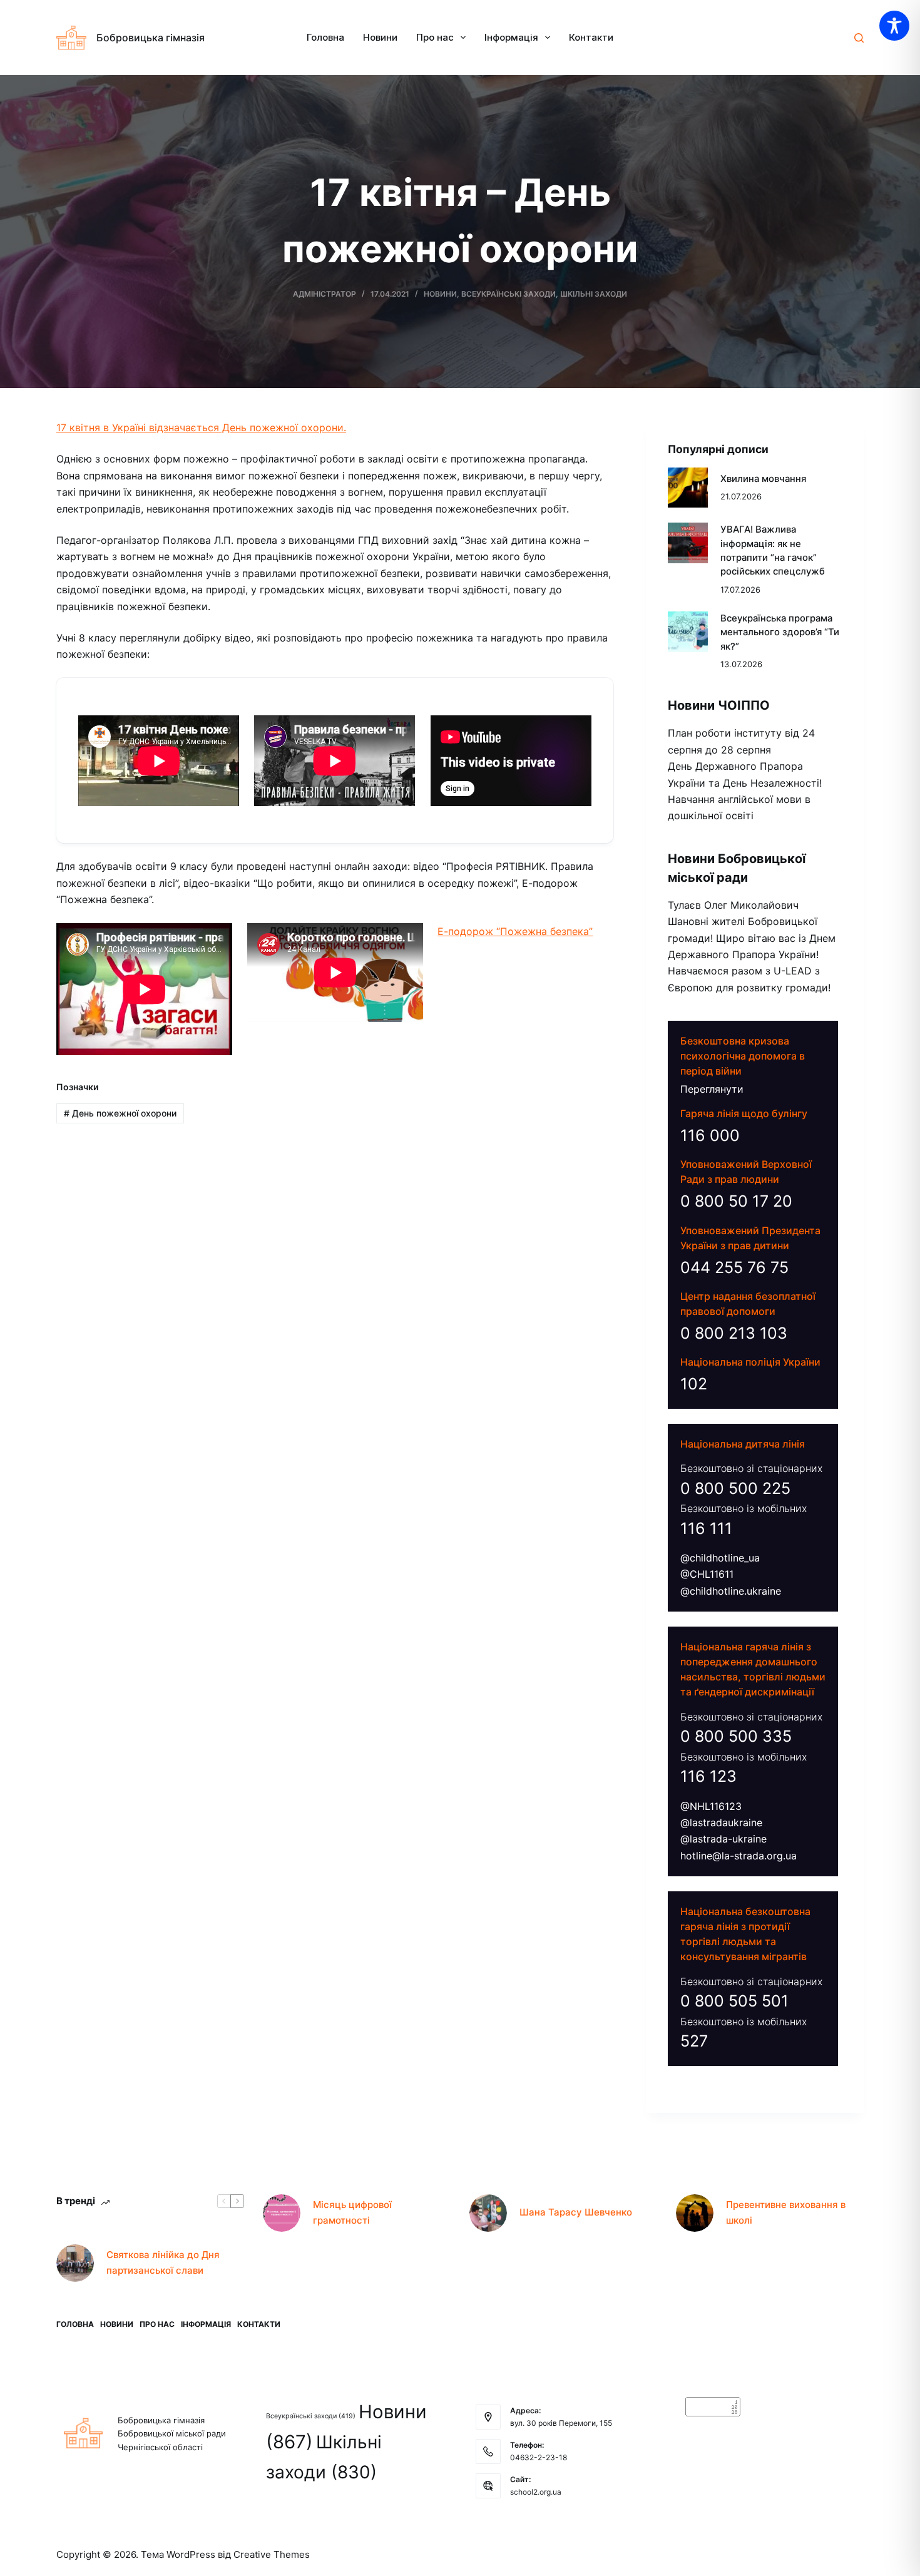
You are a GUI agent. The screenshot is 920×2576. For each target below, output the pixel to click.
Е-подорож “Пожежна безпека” (515, 931)
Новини (380, 37)
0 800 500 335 (736, 1736)
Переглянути (712, 1089)
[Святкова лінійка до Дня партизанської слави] (75, 2263)
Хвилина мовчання (763, 479)
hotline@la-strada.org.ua (739, 1856)
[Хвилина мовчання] (688, 488)
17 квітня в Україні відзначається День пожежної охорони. (201, 427)
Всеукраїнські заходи (509, 294)
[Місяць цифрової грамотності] (282, 2213)
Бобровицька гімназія (151, 38)
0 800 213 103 (734, 1333)
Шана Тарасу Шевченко (576, 2212)
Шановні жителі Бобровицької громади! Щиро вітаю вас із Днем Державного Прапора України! (752, 938)
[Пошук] (859, 38)
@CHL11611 (707, 1574)
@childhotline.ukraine (731, 1591)
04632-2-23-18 (539, 2457)
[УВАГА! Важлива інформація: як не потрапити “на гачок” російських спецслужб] (688, 543)
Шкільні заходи (594, 294)
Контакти (591, 37)
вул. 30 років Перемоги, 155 (561, 2423)
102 (694, 1384)
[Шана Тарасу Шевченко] (488, 2213)
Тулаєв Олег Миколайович (733, 905)
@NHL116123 (711, 1806)
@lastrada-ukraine (723, 1839)
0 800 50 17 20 (736, 1201)
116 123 (708, 1776)
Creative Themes (272, 2554)
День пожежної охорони (120, 1113)
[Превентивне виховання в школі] (695, 2213)
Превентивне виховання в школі (786, 2212)
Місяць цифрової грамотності (352, 2212)
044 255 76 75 (734, 1267)
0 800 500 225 (735, 1488)
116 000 (710, 1135)
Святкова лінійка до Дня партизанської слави (163, 2262)
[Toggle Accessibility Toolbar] (894, 26)
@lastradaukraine (721, 1822)
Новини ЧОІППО (719, 705)
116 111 (706, 1528)
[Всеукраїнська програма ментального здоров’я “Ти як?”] (688, 632)
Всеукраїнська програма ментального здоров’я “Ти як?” (780, 632)
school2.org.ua (536, 2492)
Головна (325, 37)
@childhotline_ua (720, 1558)
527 (694, 2041)
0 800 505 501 (734, 2001)
